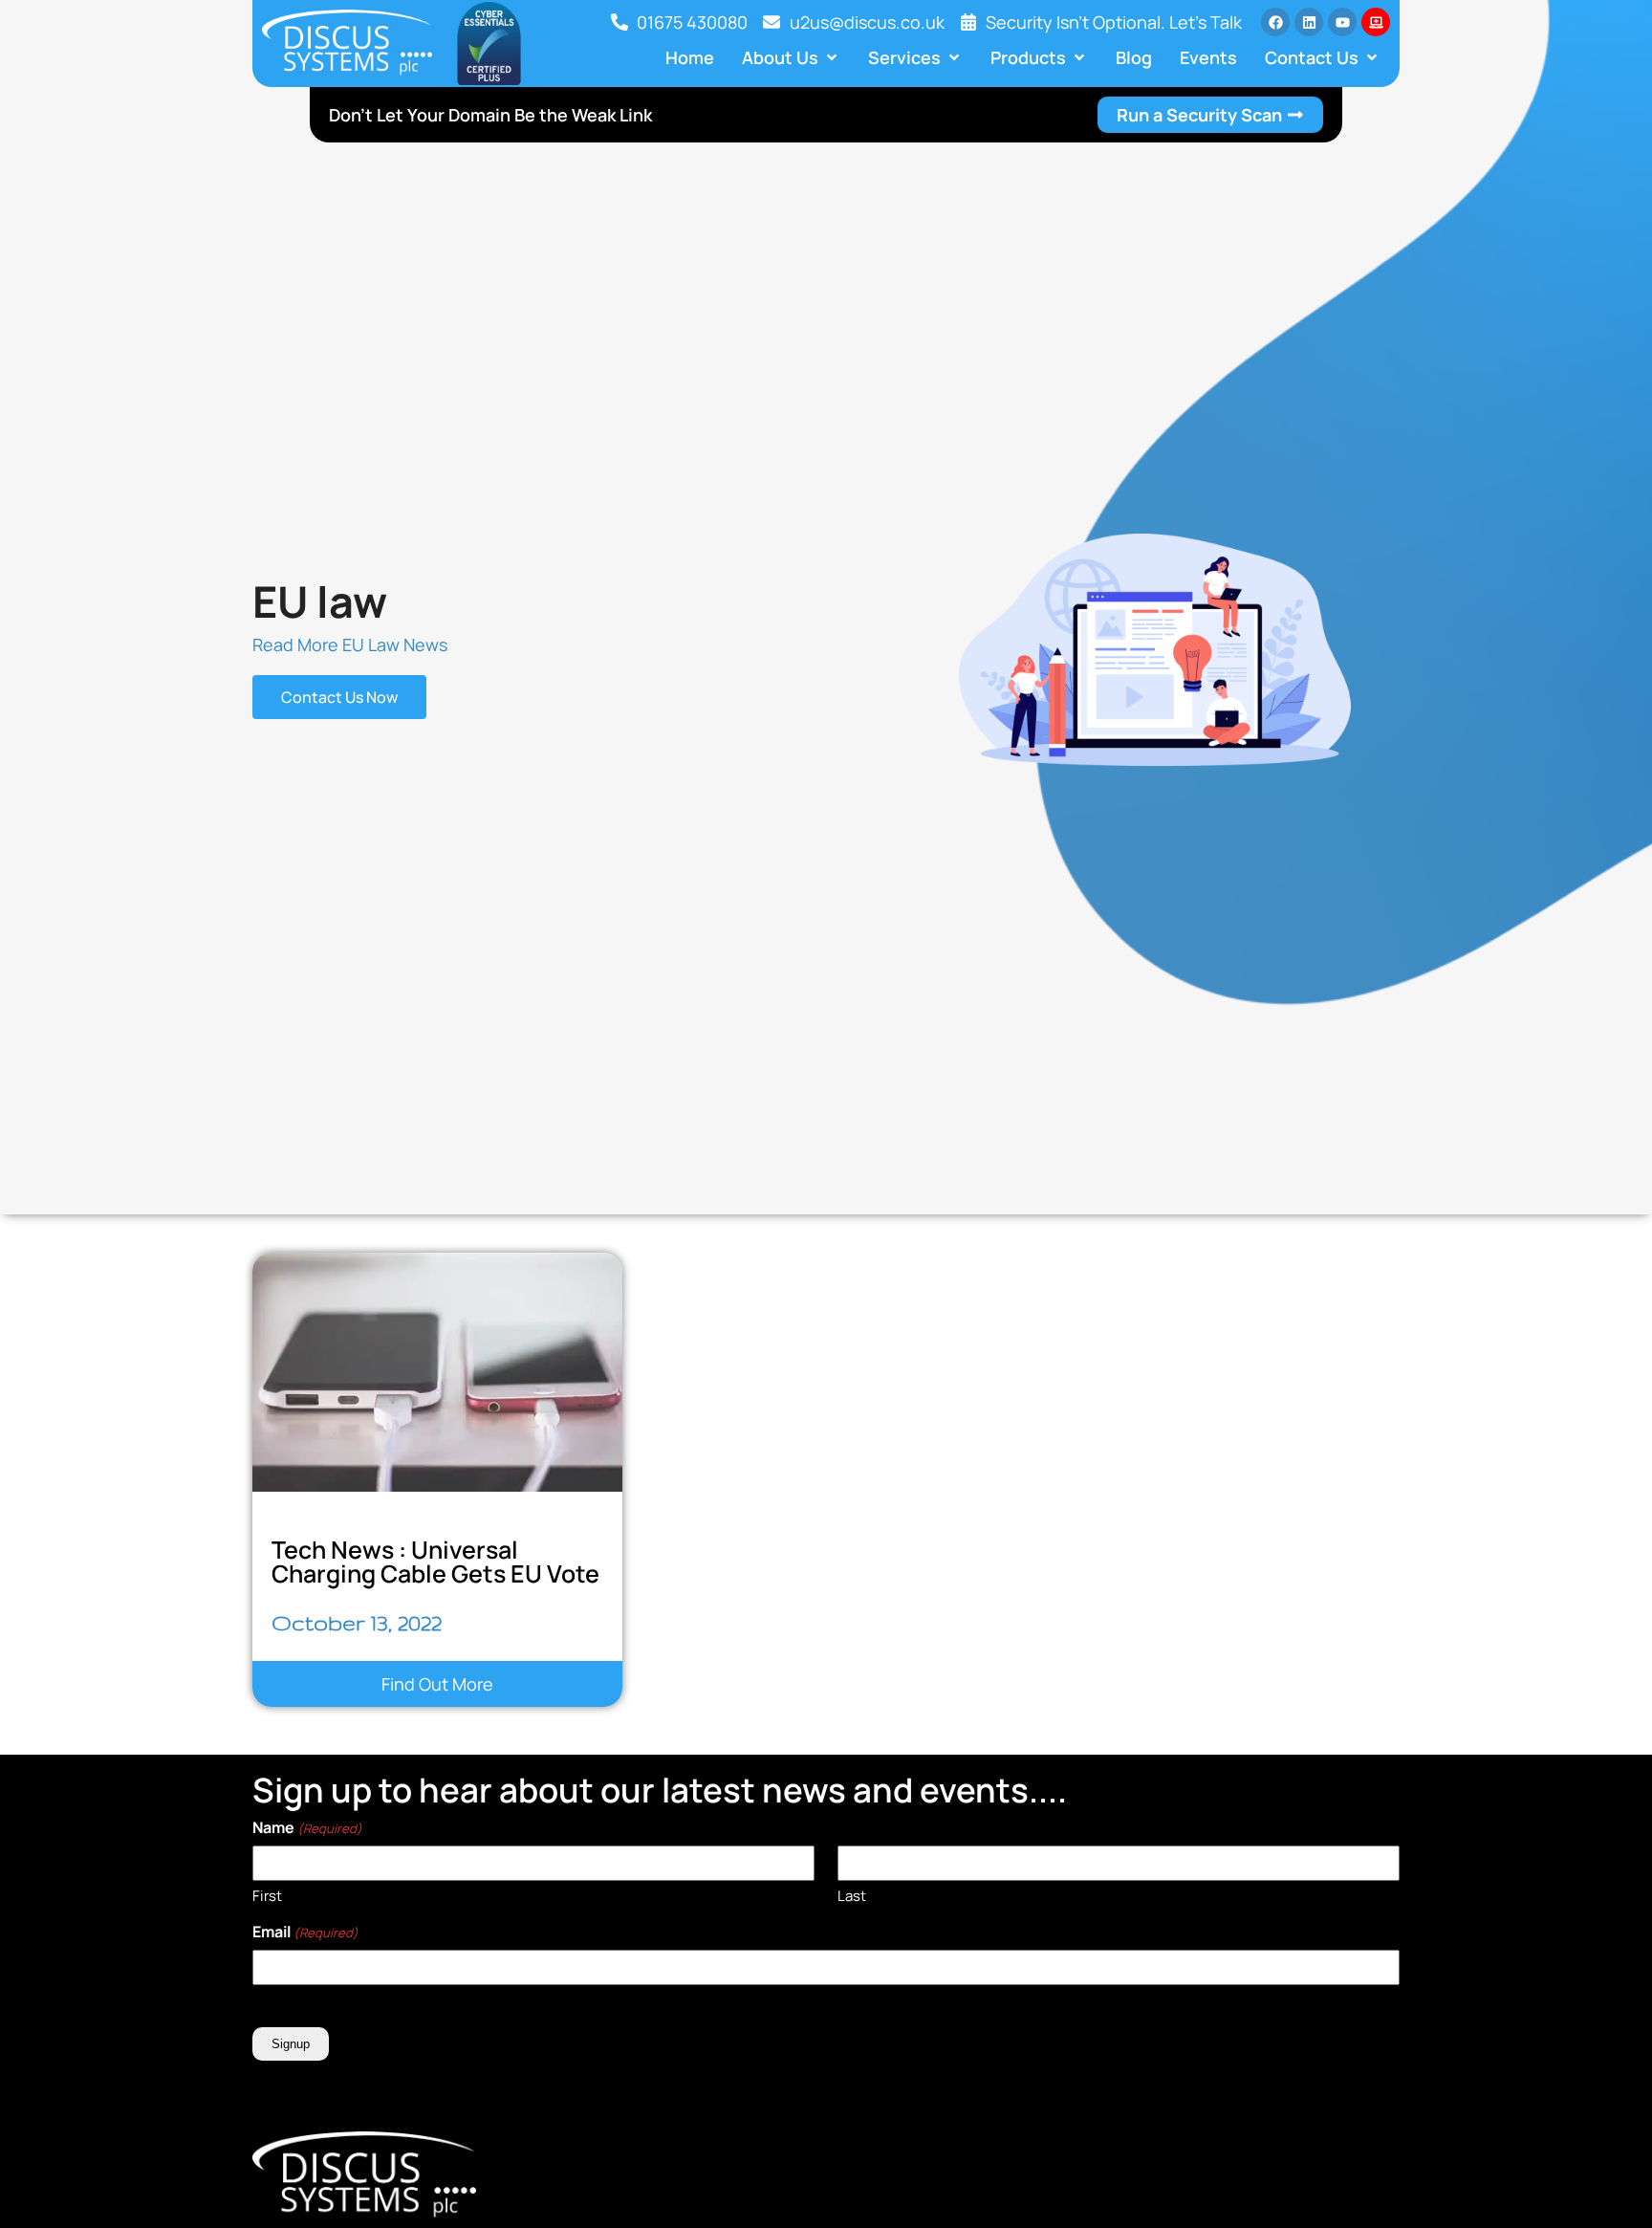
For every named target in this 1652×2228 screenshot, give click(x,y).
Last (852, 1896)
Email (305, 1932)
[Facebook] (1275, 22)
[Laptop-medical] (1376, 22)
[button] (791, 57)
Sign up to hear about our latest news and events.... (660, 1790)
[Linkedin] (1309, 22)
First (267, 1896)
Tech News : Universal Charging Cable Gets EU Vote (435, 1562)
